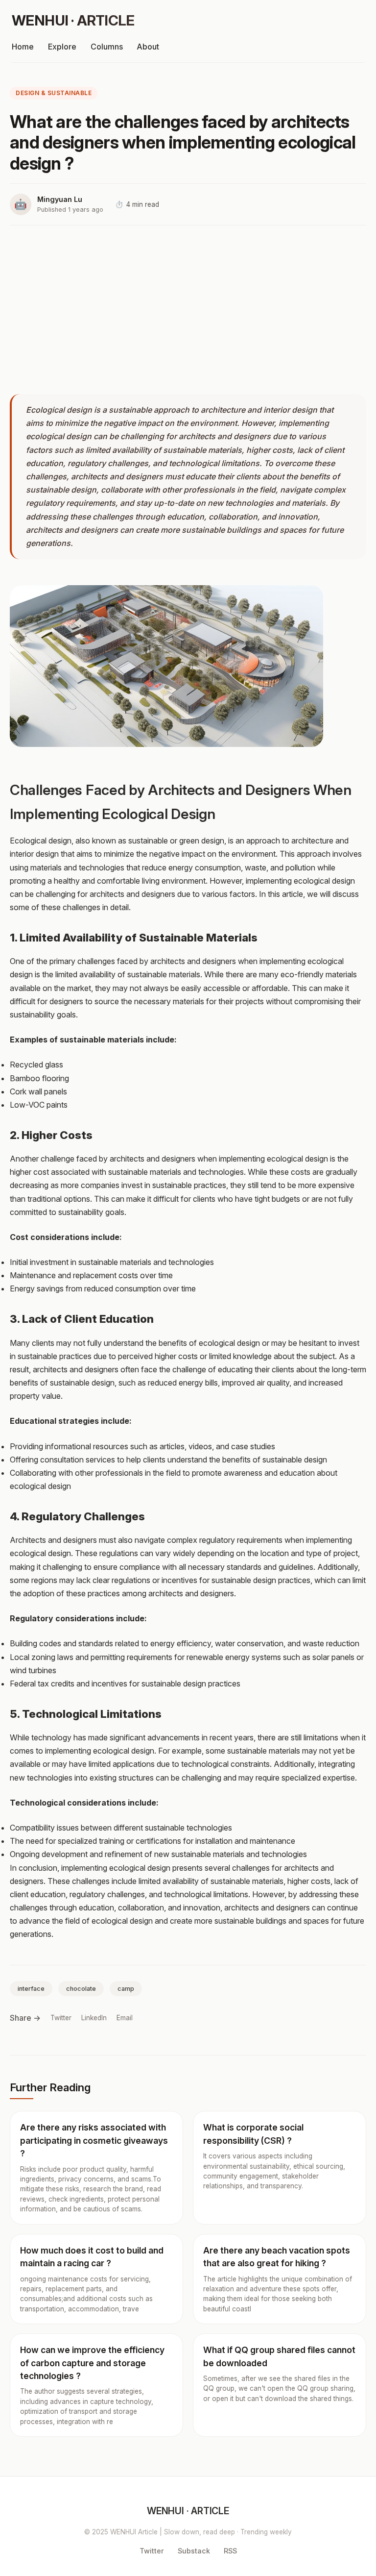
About (148, 47)
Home (23, 47)
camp (126, 1989)
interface (31, 1989)
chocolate (81, 1989)
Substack (194, 2551)
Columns (107, 47)
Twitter (61, 2018)
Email (125, 2018)
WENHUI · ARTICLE (73, 20)
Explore (62, 47)
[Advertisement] (188, 310)
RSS (230, 2551)
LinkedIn (94, 2018)
